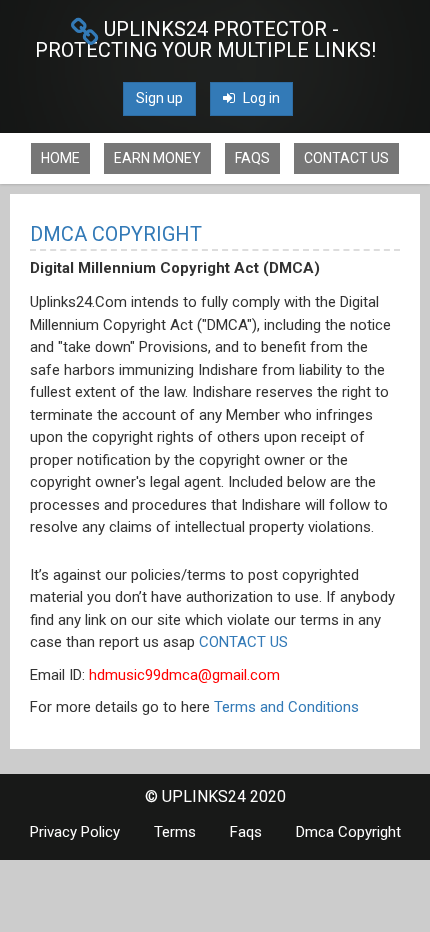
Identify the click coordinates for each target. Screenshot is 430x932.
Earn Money (157, 158)
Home (60, 158)
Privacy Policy (75, 832)
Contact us (346, 158)
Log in (260, 98)
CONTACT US (243, 642)
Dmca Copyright (348, 832)
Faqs (252, 158)
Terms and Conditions (286, 707)
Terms (175, 832)
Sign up (159, 98)
